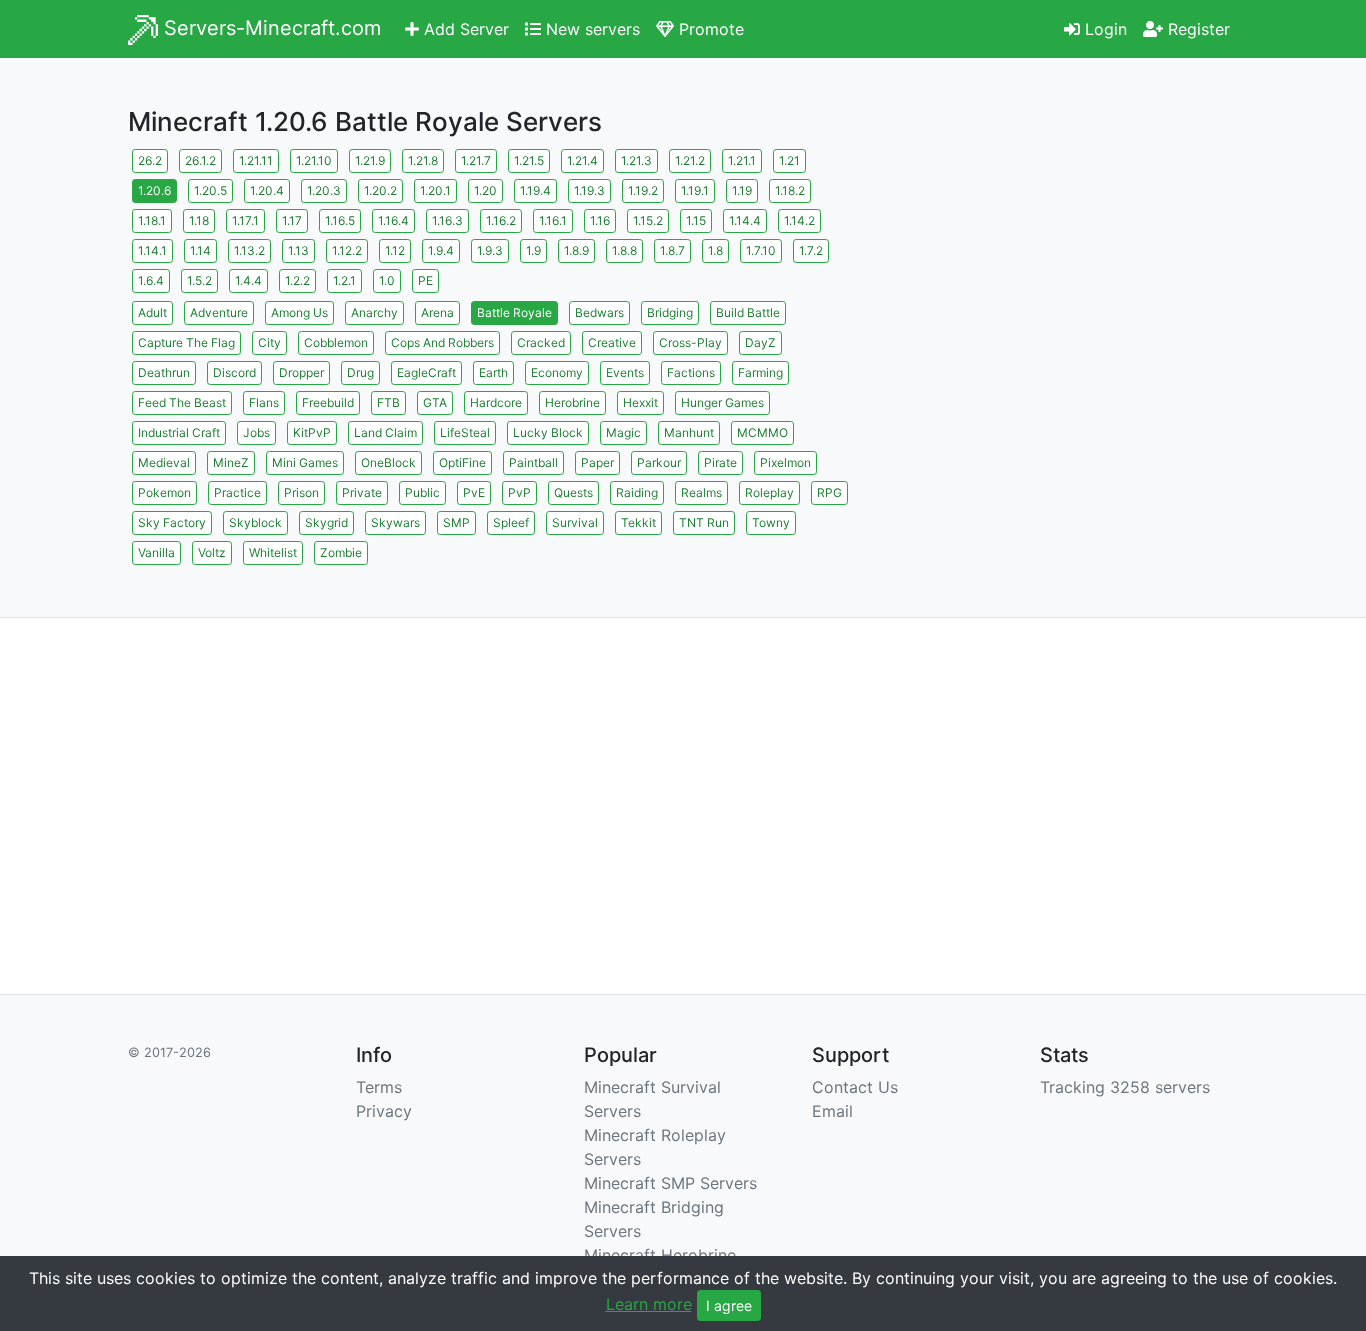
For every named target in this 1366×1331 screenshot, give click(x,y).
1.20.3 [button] (324, 190)
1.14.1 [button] (152, 250)
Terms (379, 1087)
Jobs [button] (256, 432)
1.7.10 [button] (761, 250)
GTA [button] (435, 402)
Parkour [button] (659, 462)
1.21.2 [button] (690, 160)
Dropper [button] (301, 372)
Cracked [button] (541, 342)
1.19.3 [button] (589, 190)
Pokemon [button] (164, 492)
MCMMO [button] (762, 432)
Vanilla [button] (156, 552)
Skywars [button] (395, 522)
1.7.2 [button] (811, 250)
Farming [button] (760, 372)
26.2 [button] (150, 160)
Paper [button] (597, 462)
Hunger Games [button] (722, 402)
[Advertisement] (1063, 285)
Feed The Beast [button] (182, 402)
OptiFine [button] (462, 462)
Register (1196, 29)
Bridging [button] (670, 312)
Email (832, 1111)
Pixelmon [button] (785, 462)
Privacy (384, 1111)
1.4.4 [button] (248, 280)
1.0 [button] (387, 280)
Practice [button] (237, 492)
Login (1103, 29)
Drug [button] (360, 372)
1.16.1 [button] (553, 220)
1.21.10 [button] (314, 160)
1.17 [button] (292, 220)
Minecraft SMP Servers (670, 1183)
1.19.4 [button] (535, 190)
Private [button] (362, 492)
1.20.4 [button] (267, 190)
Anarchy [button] (374, 312)
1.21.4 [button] (582, 160)
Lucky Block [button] (548, 432)
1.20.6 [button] (154, 190)
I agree (729, 1305)
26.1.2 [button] (200, 160)
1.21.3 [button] (636, 160)
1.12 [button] (395, 250)
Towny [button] (771, 522)
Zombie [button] (341, 552)
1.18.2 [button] (790, 190)
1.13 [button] (298, 250)
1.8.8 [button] (624, 250)
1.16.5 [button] (340, 220)
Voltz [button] (212, 552)
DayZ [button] (760, 342)
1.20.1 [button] (435, 190)
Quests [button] (573, 492)
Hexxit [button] (640, 402)
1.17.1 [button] (245, 220)
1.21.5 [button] (529, 160)
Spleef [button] (511, 522)
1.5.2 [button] (199, 280)
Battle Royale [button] (514, 312)
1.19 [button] (742, 190)
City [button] (269, 342)
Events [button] (625, 372)
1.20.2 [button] (380, 190)
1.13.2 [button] (249, 250)
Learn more (649, 1304)
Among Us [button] (299, 312)
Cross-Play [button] (690, 342)
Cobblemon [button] (336, 342)
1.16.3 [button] (447, 220)
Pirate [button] (720, 462)
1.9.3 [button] (490, 250)
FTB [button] (388, 402)
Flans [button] (264, 402)
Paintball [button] (533, 462)
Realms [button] (701, 492)
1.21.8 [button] (423, 160)
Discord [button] (234, 372)
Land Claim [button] (385, 432)
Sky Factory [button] (172, 522)
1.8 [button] (715, 250)
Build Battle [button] (748, 312)
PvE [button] (474, 492)
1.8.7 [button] (672, 250)
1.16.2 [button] (501, 220)
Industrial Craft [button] (179, 432)
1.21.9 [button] (370, 160)
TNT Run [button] (704, 522)
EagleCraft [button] (426, 372)
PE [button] (425, 280)
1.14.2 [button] (799, 220)
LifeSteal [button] (465, 432)
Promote (709, 29)
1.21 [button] (789, 160)
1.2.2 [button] (297, 280)
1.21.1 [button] (742, 160)
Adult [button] (152, 312)
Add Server (464, 29)
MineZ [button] (231, 462)
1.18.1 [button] (152, 220)
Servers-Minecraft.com (269, 28)
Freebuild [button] (328, 402)
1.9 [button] (533, 250)
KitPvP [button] (312, 432)
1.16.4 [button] (393, 220)
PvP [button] (519, 492)
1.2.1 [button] (344, 280)
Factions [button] (691, 372)
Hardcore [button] (496, 402)
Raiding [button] (637, 492)
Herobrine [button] (572, 402)
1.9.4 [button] (441, 250)
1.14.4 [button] (745, 220)
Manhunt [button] (689, 432)
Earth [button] (493, 372)
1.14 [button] (200, 250)
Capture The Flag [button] (186, 342)
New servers (590, 29)
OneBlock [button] (388, 462)
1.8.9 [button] (576, 250)
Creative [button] (612, 342)
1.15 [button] (696, 220)
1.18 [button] (199, 220)
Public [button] (422, 492)
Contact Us (855, 1087)
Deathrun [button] (164, 372)
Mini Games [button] (305, 462)
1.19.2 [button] (643, 190)
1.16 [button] (600, 220)
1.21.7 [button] (476, 160)
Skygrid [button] (326, 522)
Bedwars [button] (599, 312)
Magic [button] (623, 432)
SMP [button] (456, 522)
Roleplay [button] (769, 492)
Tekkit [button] (638, 522)
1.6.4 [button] (151, 280)
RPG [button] (829, 492)
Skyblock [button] (255, 522)
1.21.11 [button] (256, 160)
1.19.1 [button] (695, 190)
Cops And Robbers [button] (442, 342)
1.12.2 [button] (347, 250)
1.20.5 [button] (210, 190)
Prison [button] (301, 492)
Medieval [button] (164, 462)
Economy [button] (557, 372)
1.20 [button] (485, 190)
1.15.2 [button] (648, 220)
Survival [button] (575, 522)
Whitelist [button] (273, 552)
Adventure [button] (219, 312)
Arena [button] (437, 312)
